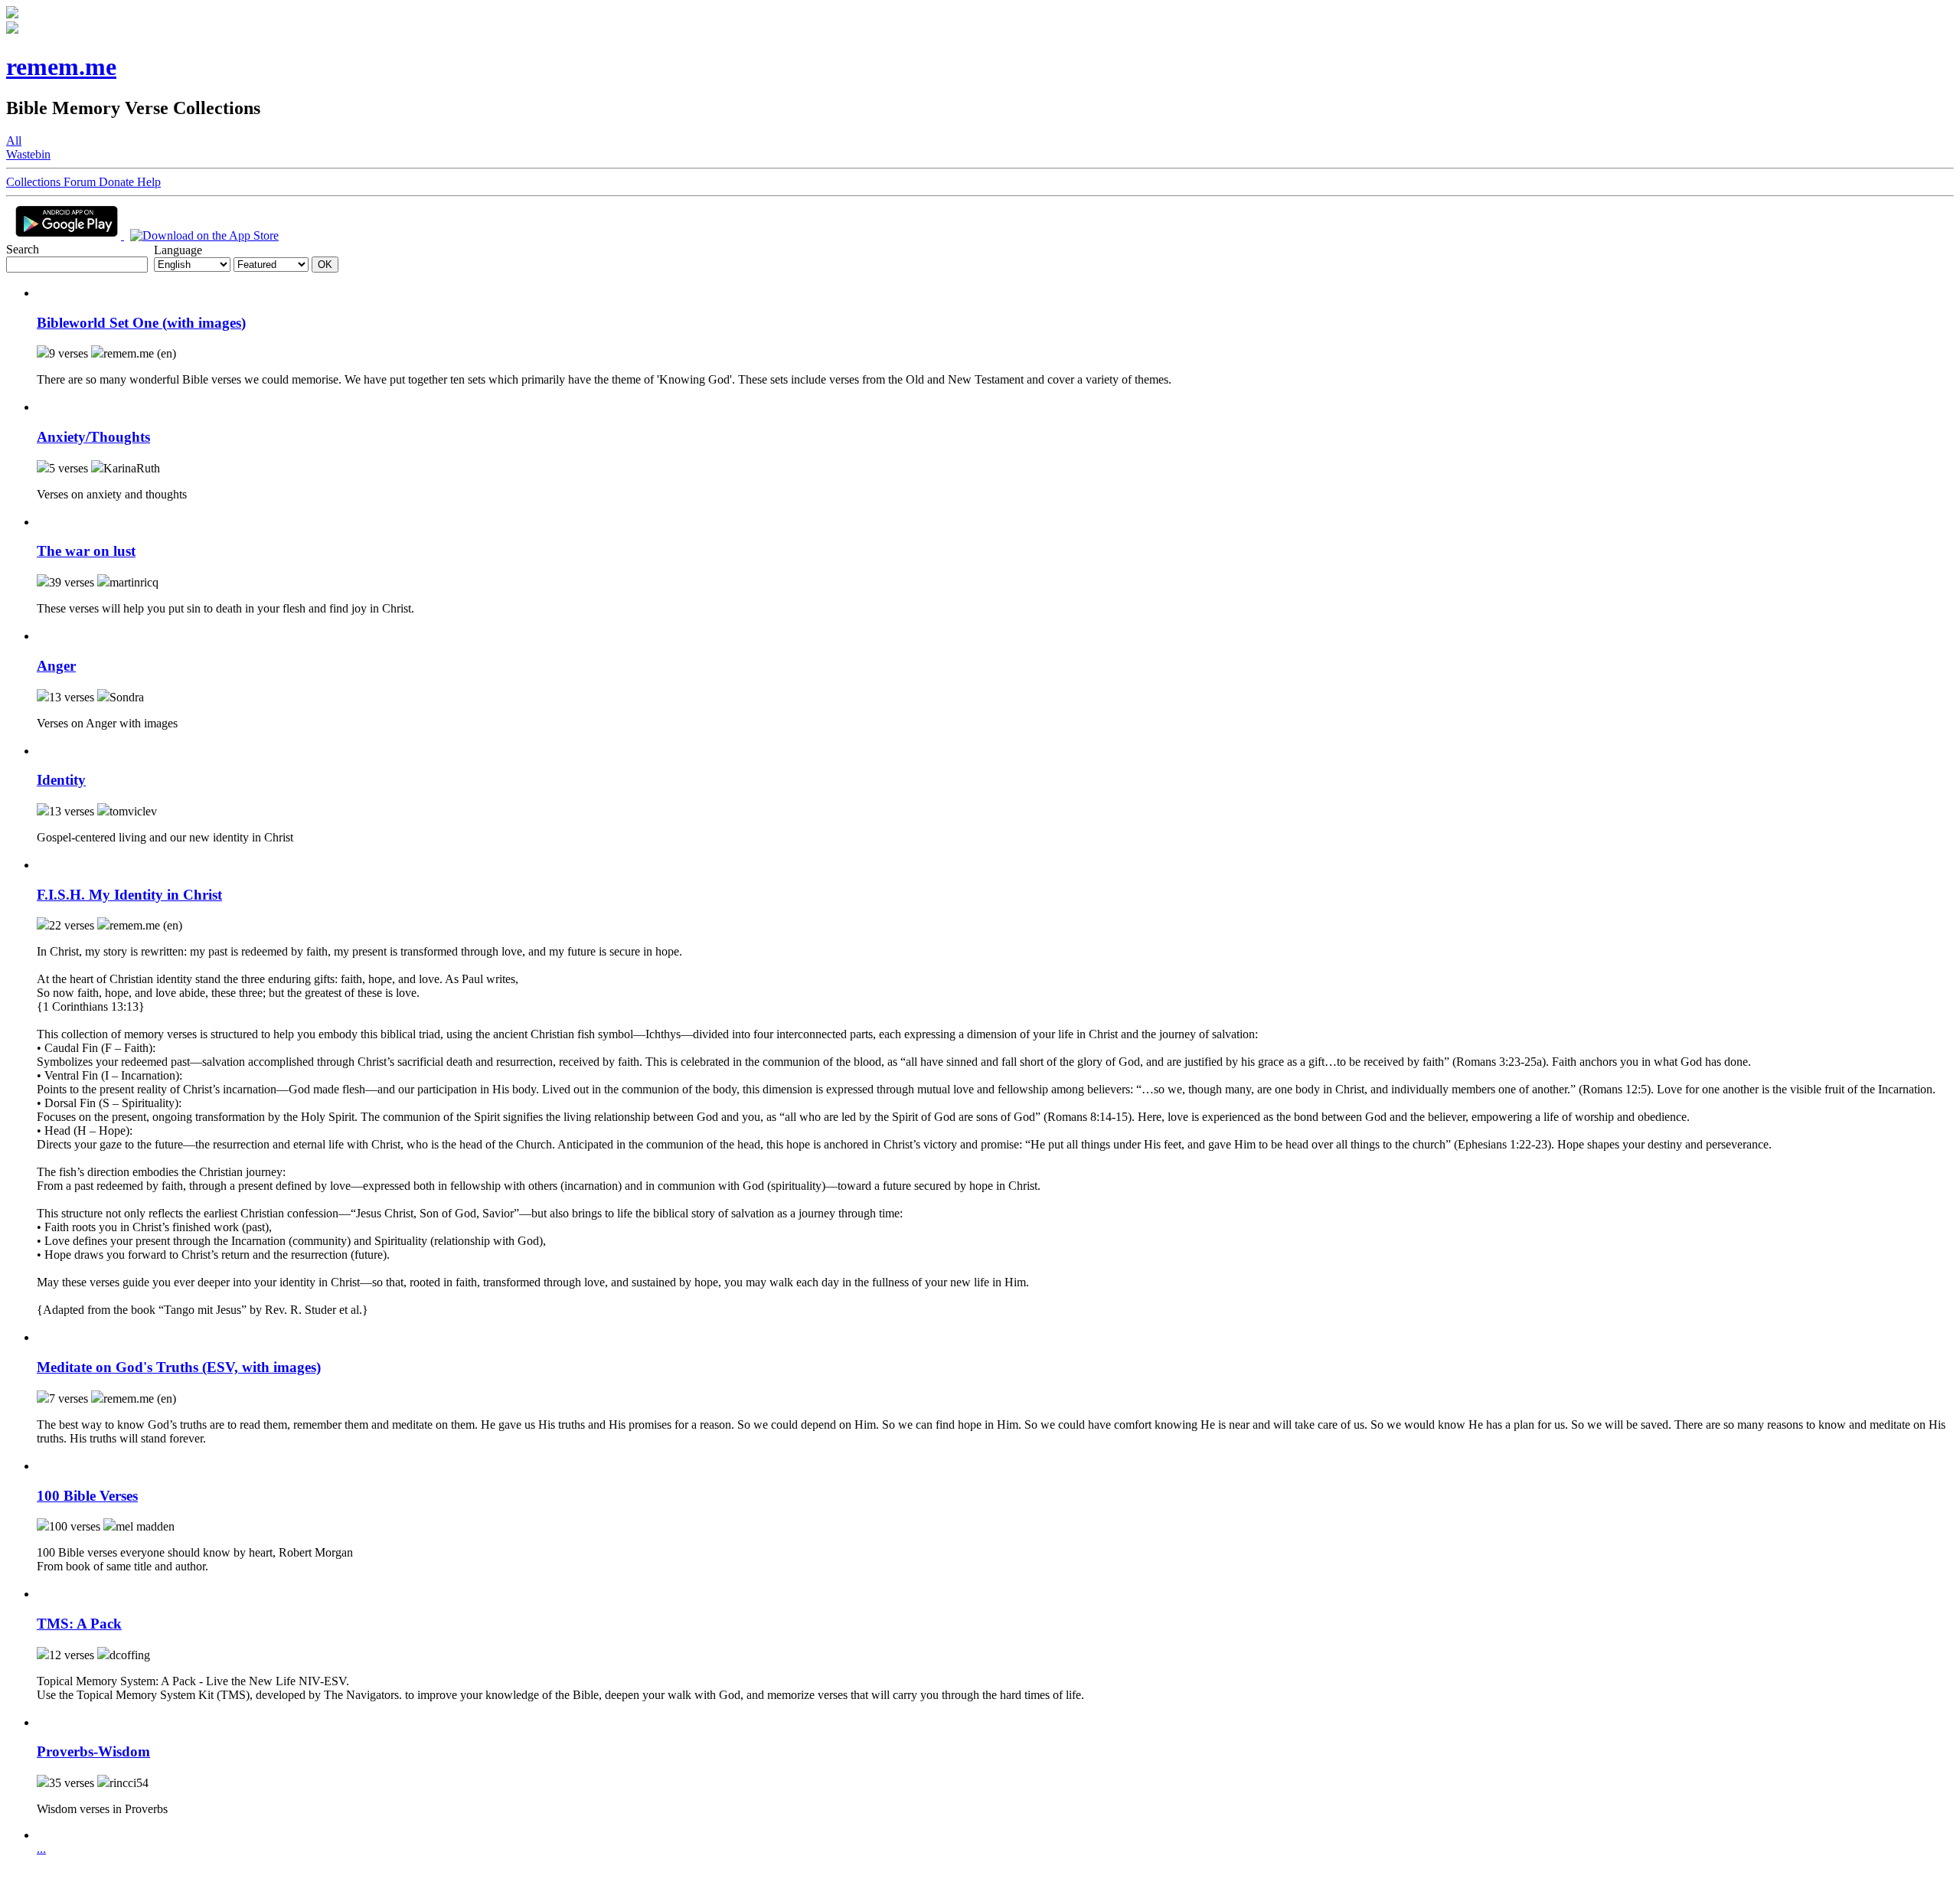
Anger (56, 666)
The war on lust (86, 551)
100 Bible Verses (87, 1496)
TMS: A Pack (79, 1624)
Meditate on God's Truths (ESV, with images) (179, 1367)
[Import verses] (43, 293)
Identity (61, 780)
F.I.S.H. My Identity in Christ (129, 895)
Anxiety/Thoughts (93, 437)
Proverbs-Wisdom (93, 1751)
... (41, 1849)
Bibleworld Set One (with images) (141, 323)
